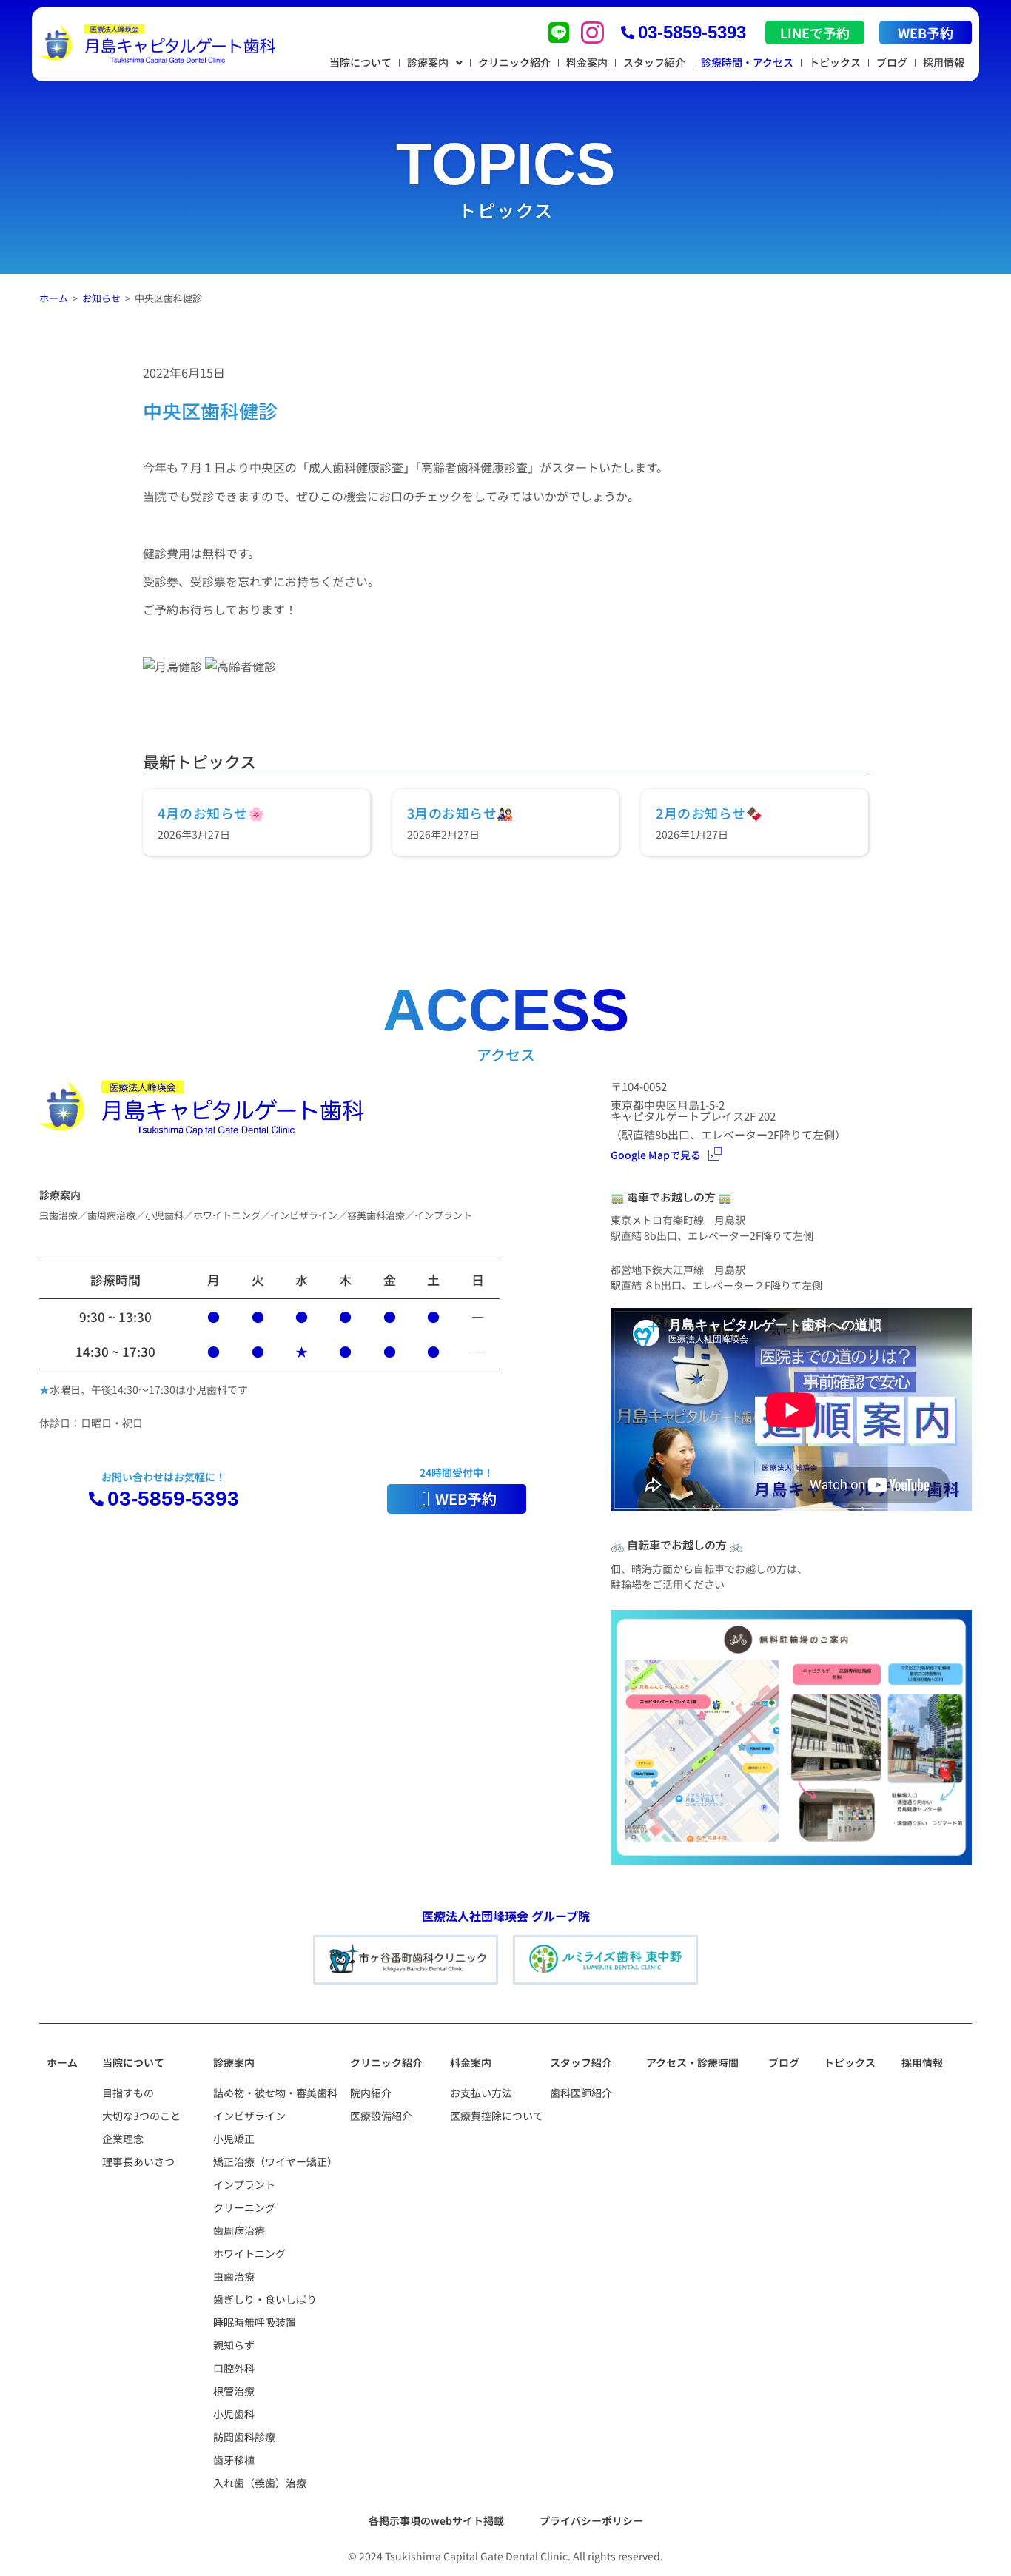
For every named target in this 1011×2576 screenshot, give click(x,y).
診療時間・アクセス (747, 62)
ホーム (54, 298)
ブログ (892, 62)
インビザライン (249, 2116)
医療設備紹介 (381, 2116)
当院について (360, 62)
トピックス (835, 62)
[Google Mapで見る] (715, 1154)
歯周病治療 (239, 2230)
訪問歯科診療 (244, 2437)
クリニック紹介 (514, 62)
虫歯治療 (234, 2276)
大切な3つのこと (141, 2116)
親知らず (234, 2345)
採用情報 (944, 62)
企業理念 (123, 2139)
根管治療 (234, 2391)
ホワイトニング (249, 2253)
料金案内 (587, 62)
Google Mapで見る (656, 1155)
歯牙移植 (234, 2460)
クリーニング (244, 2207)
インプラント (244, 2184)
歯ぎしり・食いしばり (265, 2299)
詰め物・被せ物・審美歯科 (275, 2093)
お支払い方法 (481, 2093)
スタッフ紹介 (654, 62)
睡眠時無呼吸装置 (255, 2322)
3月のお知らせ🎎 (460, 813)
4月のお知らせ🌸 (211, 813)
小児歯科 (234, 2414)
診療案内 (428, 62)
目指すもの (128, 2093)
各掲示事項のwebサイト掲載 (436, 2520)
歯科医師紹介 (581, 2093)
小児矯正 (234, 2139)
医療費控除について (497, 2116)
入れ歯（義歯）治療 (260, 2483)
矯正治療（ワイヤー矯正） (275, 2161)
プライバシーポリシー (591, 2520)
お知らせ (101, 298)
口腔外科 (234, 2368)
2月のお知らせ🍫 (709, 813)
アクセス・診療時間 (692, 2062)
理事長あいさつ (138, 2161)
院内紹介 (371, 2093)
